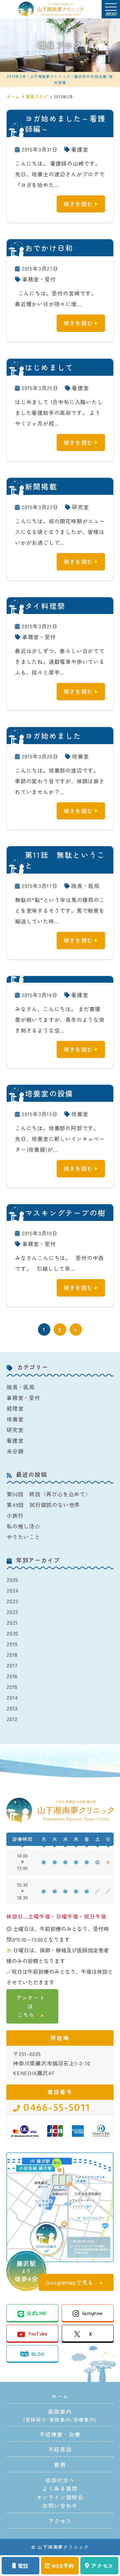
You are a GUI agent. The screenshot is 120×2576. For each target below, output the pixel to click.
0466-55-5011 (57, 2108)
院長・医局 (85, 886)
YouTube (38, 2333)
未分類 (15, 1451)
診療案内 (84, 2419)
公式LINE (37, 2313)
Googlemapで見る (70, 2282)
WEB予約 (63, 2566)
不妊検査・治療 (60, 2434)
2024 (13, 1590)
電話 (23, 2566)
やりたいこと (23, 1537)
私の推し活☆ (23, 1526)
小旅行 (15, 1515)
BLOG (38, 2354)
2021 (12, 1622)
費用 (60, 2465)
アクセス (102, 2566)
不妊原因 (60, 2449)
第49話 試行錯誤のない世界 (43, 1505)
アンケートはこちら (31, 2006)
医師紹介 (36, 2419)
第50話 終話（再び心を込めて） (49, 1494)
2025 (12, 1580)
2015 (12, 1687)
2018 (12, 1655)
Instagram (92, 2313)
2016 (12, 1676)
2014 (12, 1697)
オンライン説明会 (60, 2497)
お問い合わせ (60, 2505)
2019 (12, 1644)
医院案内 (60, 2419)
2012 (12, 1719)
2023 (12, 1601)
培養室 (80, 756)
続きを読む (78, 204)
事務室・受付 (39, 279)
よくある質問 (60, 2488)
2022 (12, 1612)
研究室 (80, 507)
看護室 (80, 149)
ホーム (60, 2396)
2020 (12, 1633)
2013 (12, 1708)
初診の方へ (60, 2480)
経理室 (15, 1408)
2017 (12, 1665)
